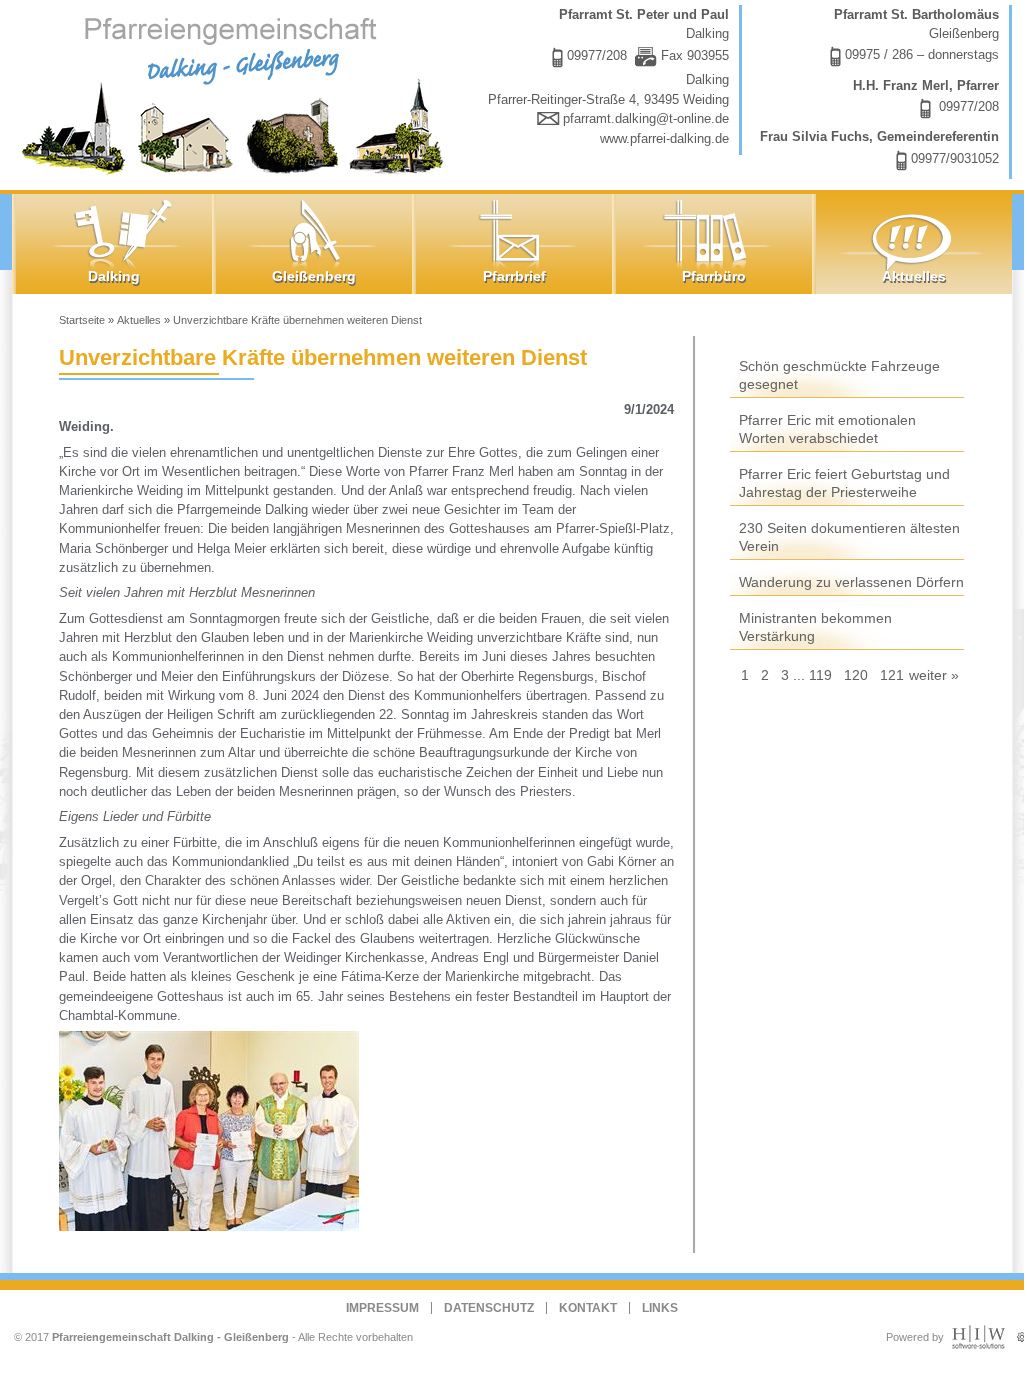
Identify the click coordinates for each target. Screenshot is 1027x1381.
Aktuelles (139, 320)
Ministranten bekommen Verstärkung (815, 627)
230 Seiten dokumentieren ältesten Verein (849, 537)
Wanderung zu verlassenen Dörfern (851, 582)
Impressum (382, 1308)
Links (660, 1308)
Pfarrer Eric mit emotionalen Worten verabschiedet (827, 429)
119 (820, 675)
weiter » (934, 675)
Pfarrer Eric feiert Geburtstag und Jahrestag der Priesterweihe (844, 483)
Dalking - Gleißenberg (237, 92)
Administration (1022, 1332)
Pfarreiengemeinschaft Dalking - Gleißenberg (170, 1337)
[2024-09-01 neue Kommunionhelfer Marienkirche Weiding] (215, 1130)
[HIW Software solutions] (978, 1345)
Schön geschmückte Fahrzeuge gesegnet (839, 375)
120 (856, 675)
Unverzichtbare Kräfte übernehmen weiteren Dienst (297, 320)
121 (892, 675)
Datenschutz (489, 1308)
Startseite (82, 320)
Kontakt (588, 1308)
